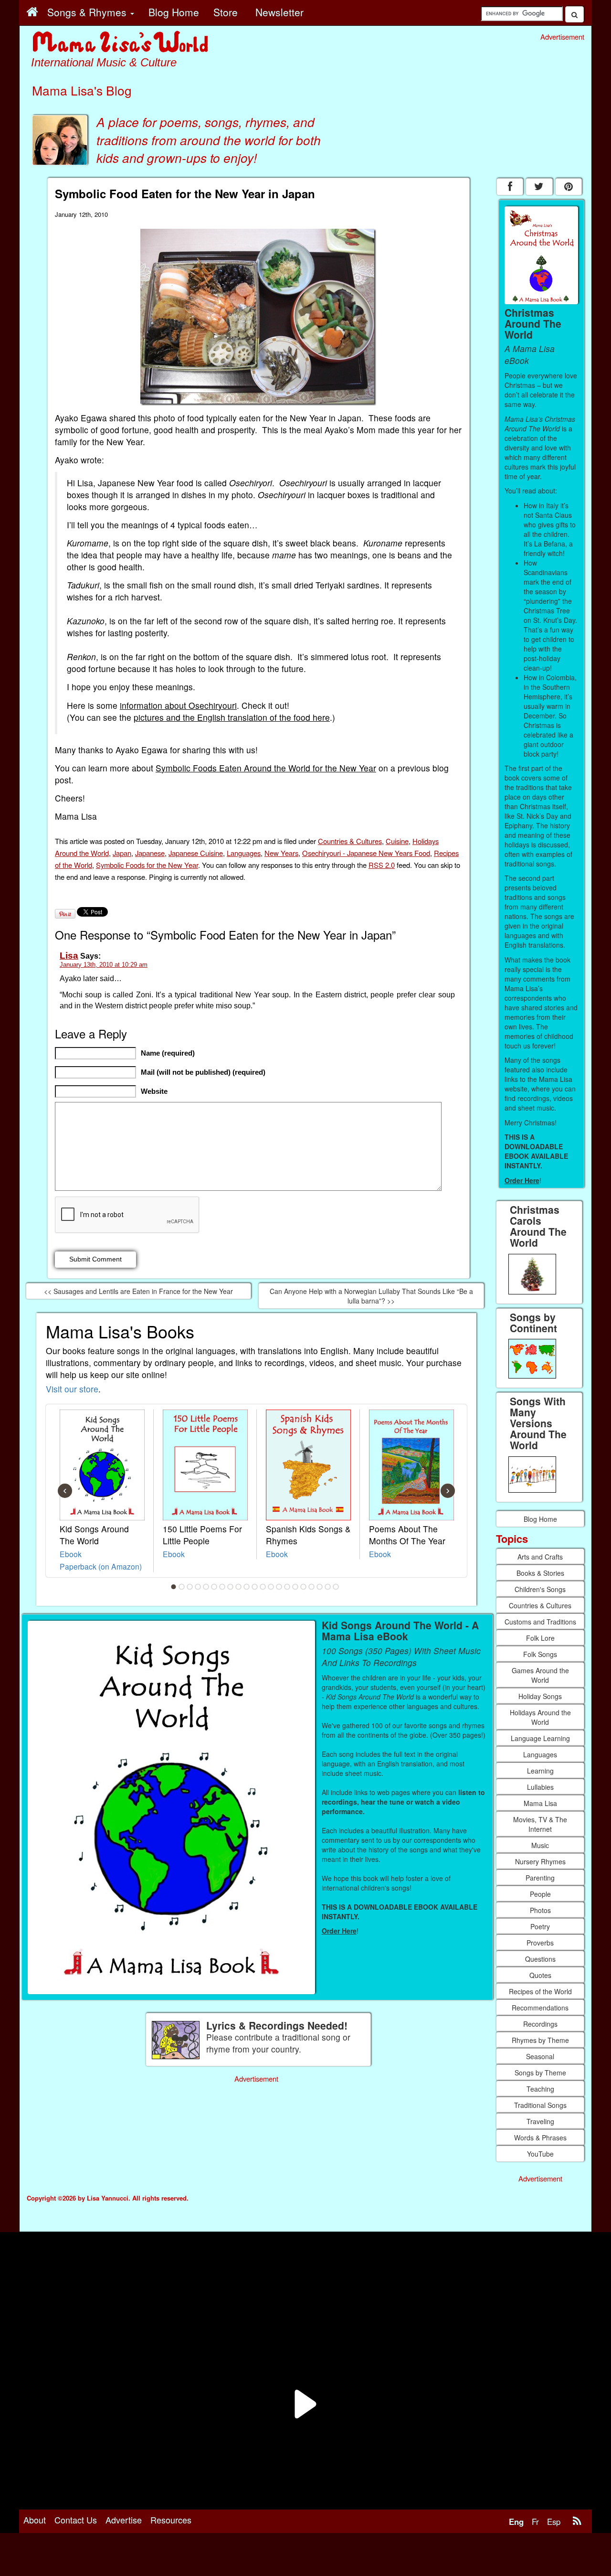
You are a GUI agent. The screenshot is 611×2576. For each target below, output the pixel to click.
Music (540, 1845)
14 (279, 1587)
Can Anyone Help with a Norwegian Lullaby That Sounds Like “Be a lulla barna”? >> (371, 1296)
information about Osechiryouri (178, 705)
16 (295, 1587)
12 (263, 1587)
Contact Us (76, 2520)
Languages (244, 853)
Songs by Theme (540, 2073)
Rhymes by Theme (540, 2040)
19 (320, 1587)
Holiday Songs (540, 1696)
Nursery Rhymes (540, 1861)
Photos (540, 1910)
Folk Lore (540, 1638)
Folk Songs (540, 1654)
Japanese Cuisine (196, 853)
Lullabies (540, 1787)
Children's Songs (540, 1589)
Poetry (540, 1926)
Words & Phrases (540, 2138)
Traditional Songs (540, 2105)
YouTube (540, 2154)
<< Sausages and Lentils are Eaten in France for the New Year (138, 1291)
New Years (281, 853)
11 (255, 1587)
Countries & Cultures (350, 841)
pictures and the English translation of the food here (232, 717)
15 (287, 1587)
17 (304, 1587)
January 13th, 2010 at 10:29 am (104, 965)
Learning (540, 1771)
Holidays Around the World (540, 1717)
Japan (122, 853)
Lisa (69, 956)
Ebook (71, 1554)
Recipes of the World (540, 1991)
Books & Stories (540, 1573)
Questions (540, 1959)
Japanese (150, 853)
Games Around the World (540, 1675)
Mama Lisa (540, 1803)
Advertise (124, 2520)
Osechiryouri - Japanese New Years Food (366, 853)
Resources (171, 2520)
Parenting (540, 1878)
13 (271, 1587)
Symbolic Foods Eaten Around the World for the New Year (266, 768)
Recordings (540, 2024)
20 (328, 1587)
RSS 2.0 (382, 865)
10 (247, 1587)
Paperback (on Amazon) (101, 1566)
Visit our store (72, 1389)
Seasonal (540, 2056)
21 (336, 1587)
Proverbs (540, 1943)
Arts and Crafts (540, 1557)
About (35, 2520)
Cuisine (397, 841)
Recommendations (540, 2008)
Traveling (540, 2121)
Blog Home (540, 1519)
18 (312, 1587)
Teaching (540, 2089)
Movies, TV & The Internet (540, 1824)
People (540, 1894)
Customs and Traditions (540, 1622)
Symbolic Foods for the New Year (147, 865)
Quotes (540, 1975)
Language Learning (540, 1738)
